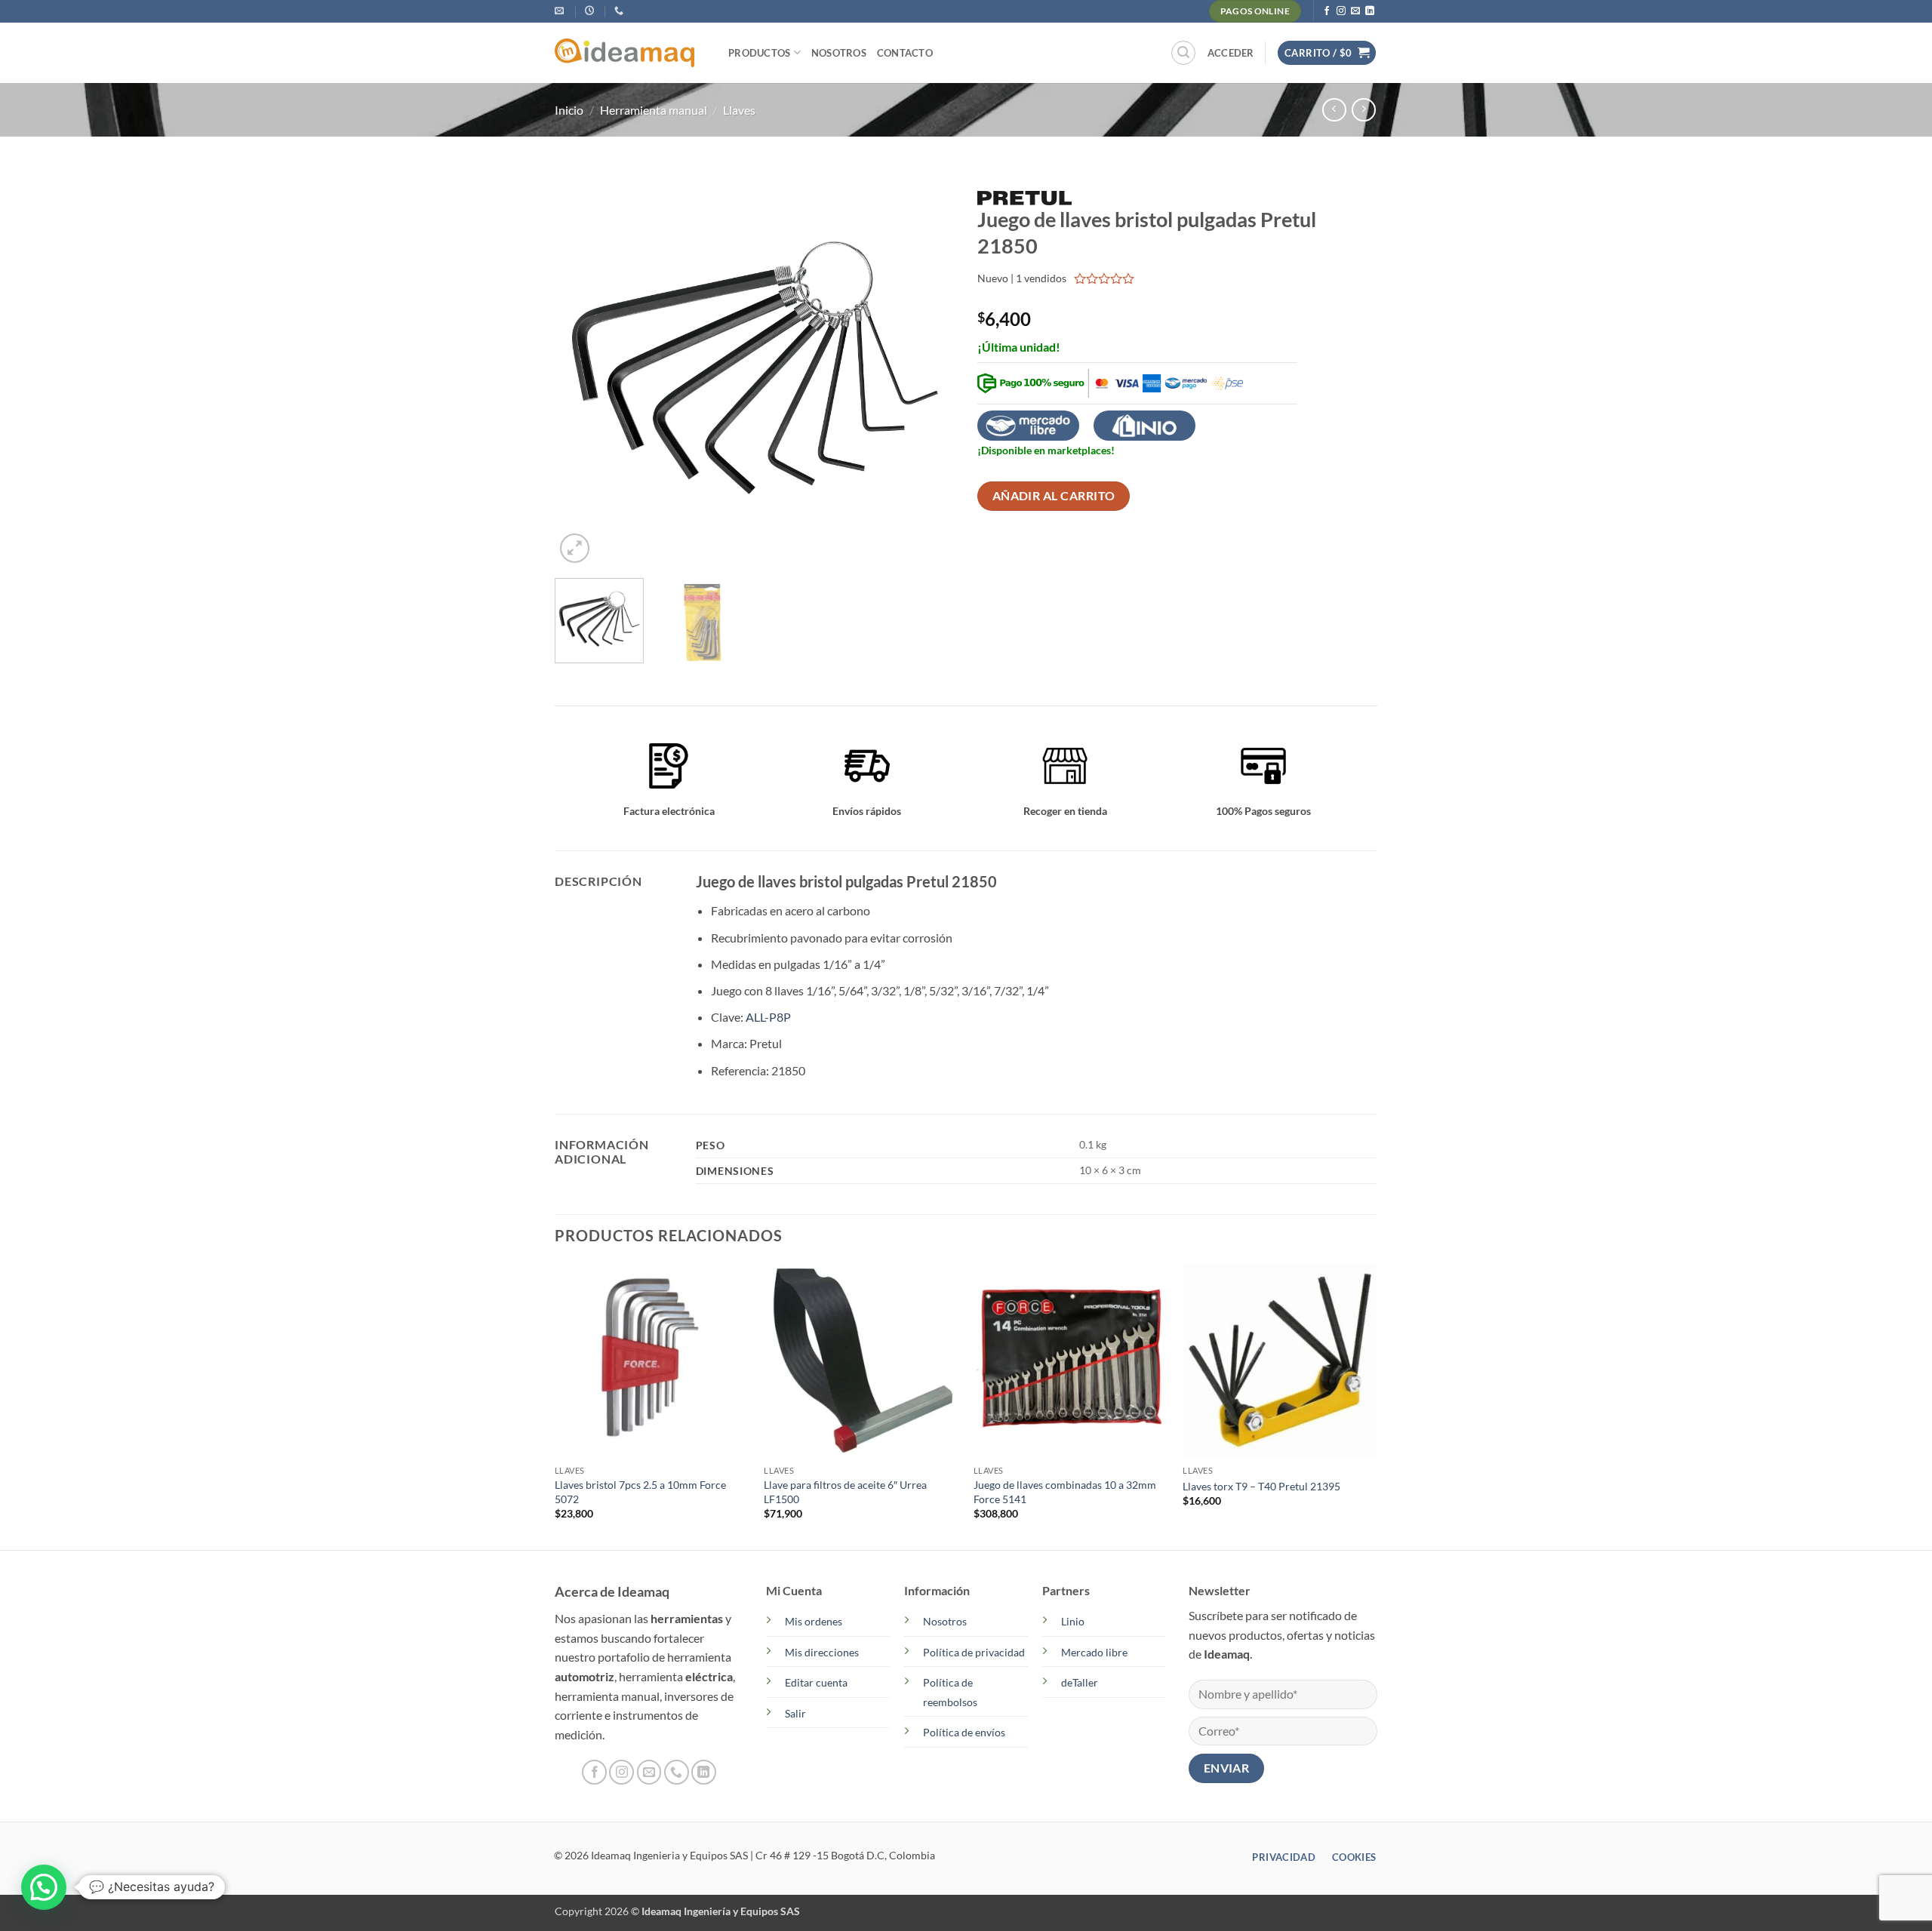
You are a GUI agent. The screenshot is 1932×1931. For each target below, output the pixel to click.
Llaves (739, 110)
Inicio (569, 110)
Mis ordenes (814, 1621)
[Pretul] (1024, 196)
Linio (1073, 1621)
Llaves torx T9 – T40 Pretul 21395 (1261, 1486)
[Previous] (582, 367)
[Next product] (1334, 110)
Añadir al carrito (1054, 496)
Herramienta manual (654, 110)
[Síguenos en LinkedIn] (1370, 11)
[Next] (928, 367)
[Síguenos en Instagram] (1341, 11)
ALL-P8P (768, 1017)
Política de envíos (964, 1732)
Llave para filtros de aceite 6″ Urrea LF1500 (845, 1492)
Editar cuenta (816, 1682)
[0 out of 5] (1104, 278)
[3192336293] (621, 11)
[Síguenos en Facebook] (1327, 11)
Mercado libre (1094, 1652)
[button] (1183, 53)
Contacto (905, 53)
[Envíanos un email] (1355, 11)
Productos (759, 53)
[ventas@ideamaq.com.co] (561, 11)
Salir (795, 1713)
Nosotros (839, 53)
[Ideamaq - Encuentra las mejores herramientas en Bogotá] (630, 53)
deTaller (1080, 1682)
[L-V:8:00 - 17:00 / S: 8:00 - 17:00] (591, 11)
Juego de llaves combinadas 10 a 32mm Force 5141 (1065, 1492)
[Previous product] (1363, 110)
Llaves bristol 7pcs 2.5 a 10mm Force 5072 (640, 1492)
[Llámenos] (677, 1772)
